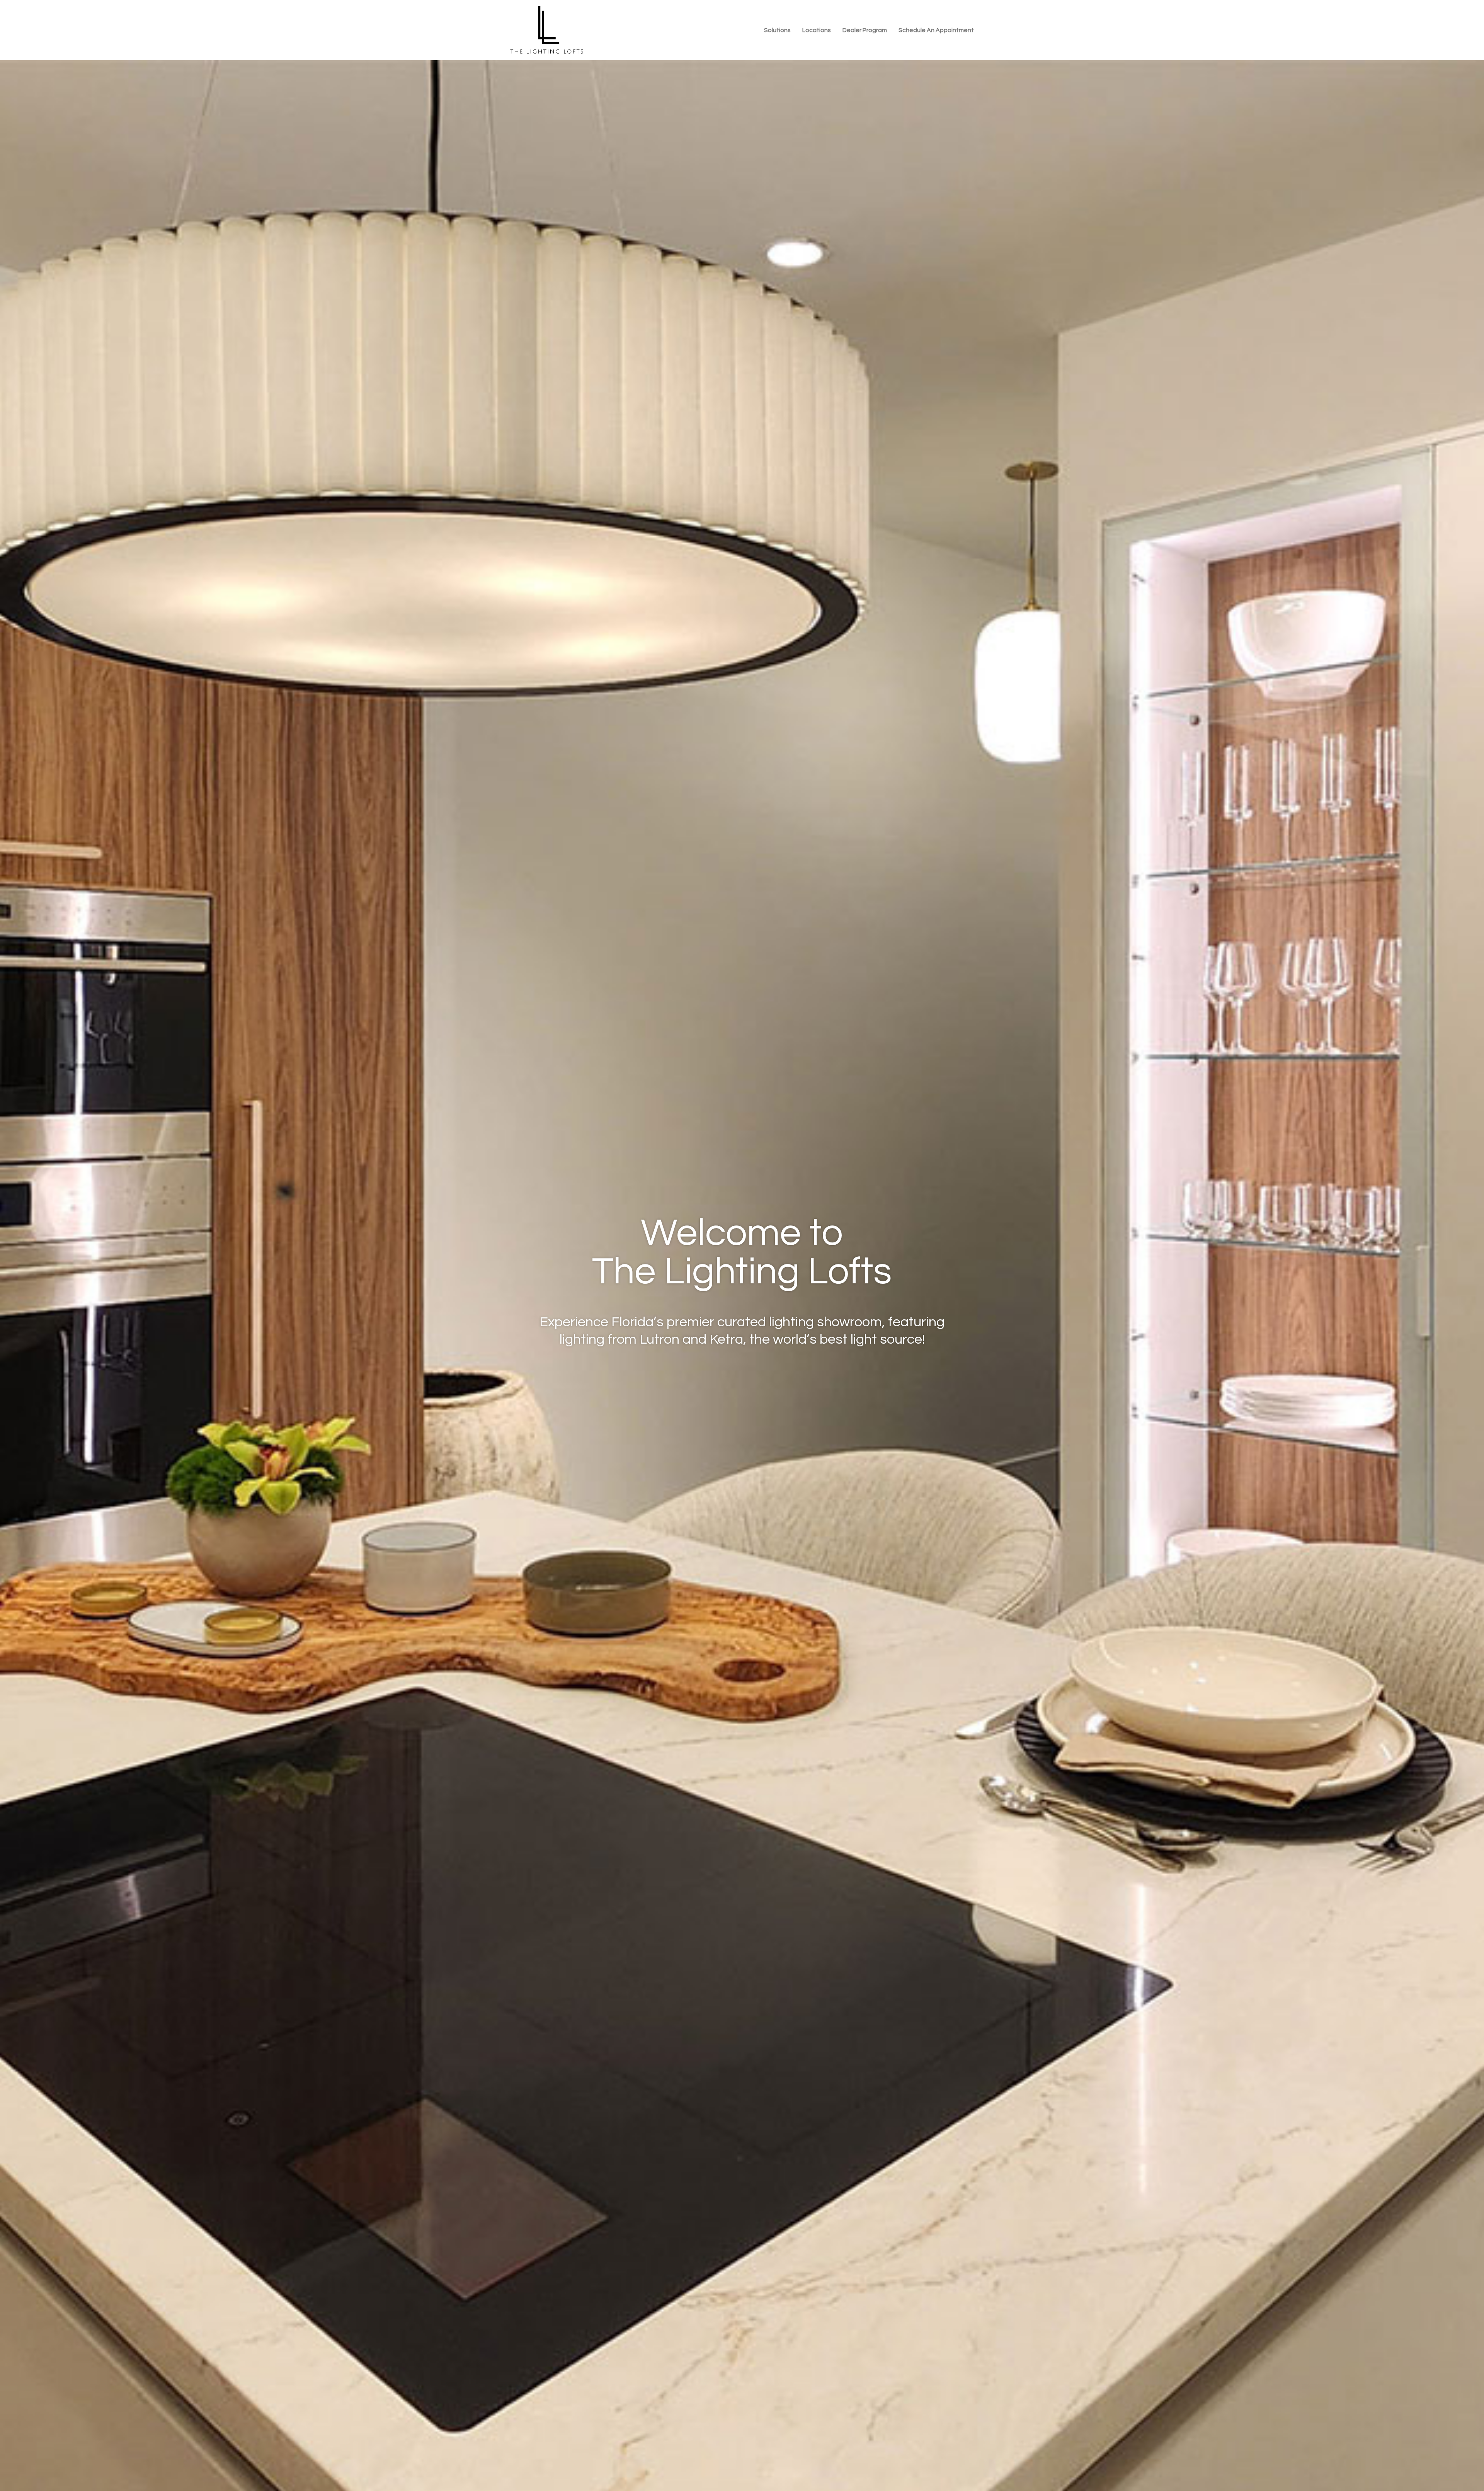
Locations (817, 30)
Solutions (777, 30)
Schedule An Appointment (936, 30)
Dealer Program (865, 30)
